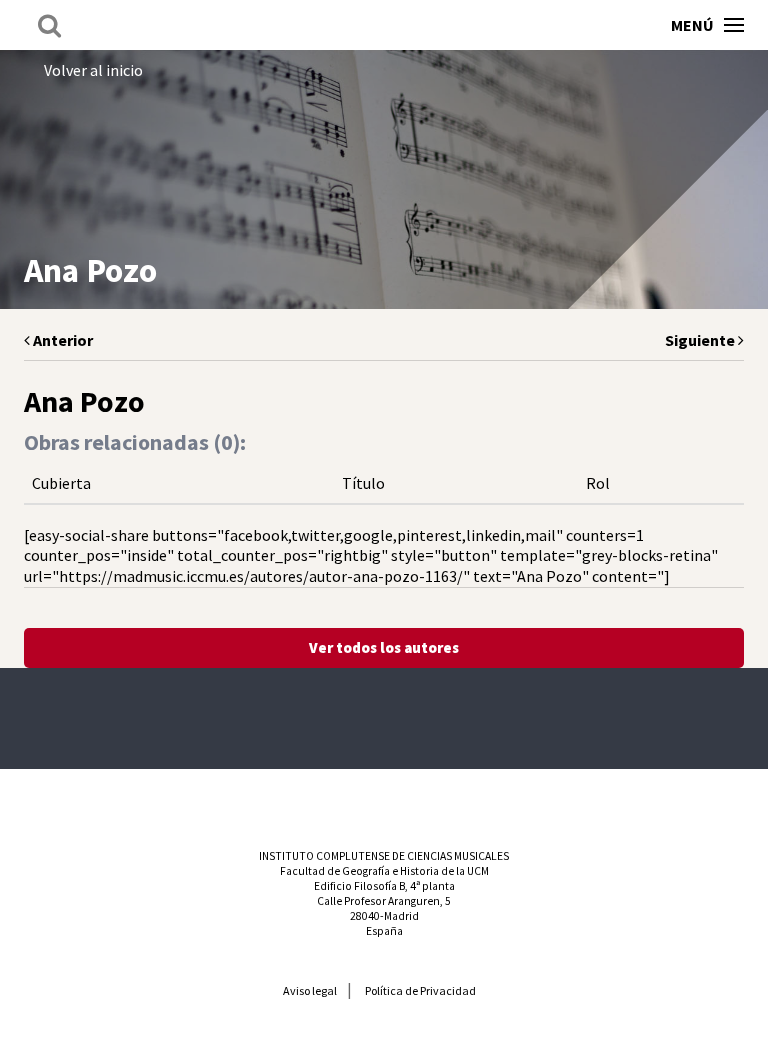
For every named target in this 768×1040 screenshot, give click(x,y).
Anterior (61, 340)
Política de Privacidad (420, 990)
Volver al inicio (93, 70)
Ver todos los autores (384, 647)
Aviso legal (310, 990)
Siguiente (701, 340)
